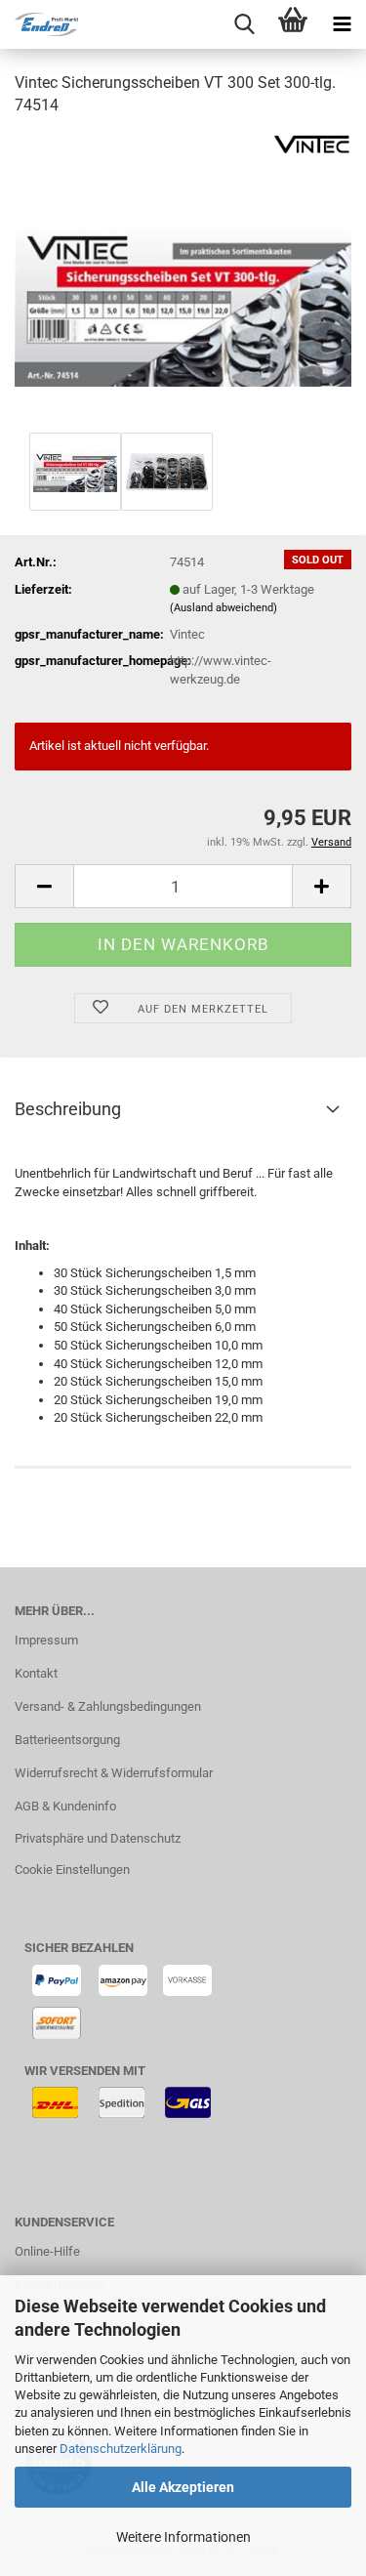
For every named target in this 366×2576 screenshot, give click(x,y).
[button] (44, 886)
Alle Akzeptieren (183, 2487)
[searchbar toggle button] (244, 24)
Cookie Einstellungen (72, 1870)
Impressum (46, 1640)
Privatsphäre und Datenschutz (98, 1838)
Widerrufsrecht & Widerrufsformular (114, 1773)
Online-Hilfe (47, 2251)
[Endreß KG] (39, 24)
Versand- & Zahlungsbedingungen (108, 1706)
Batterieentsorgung (67, 1740)
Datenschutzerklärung (121, 2449)
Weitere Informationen (183, 2537)
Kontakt (36, 1673)
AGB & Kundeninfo (65, 1806)
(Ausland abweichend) (224, 608)
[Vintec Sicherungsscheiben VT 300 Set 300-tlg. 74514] (183, 280)
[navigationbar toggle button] (342, 24)
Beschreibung (68, 1109)
